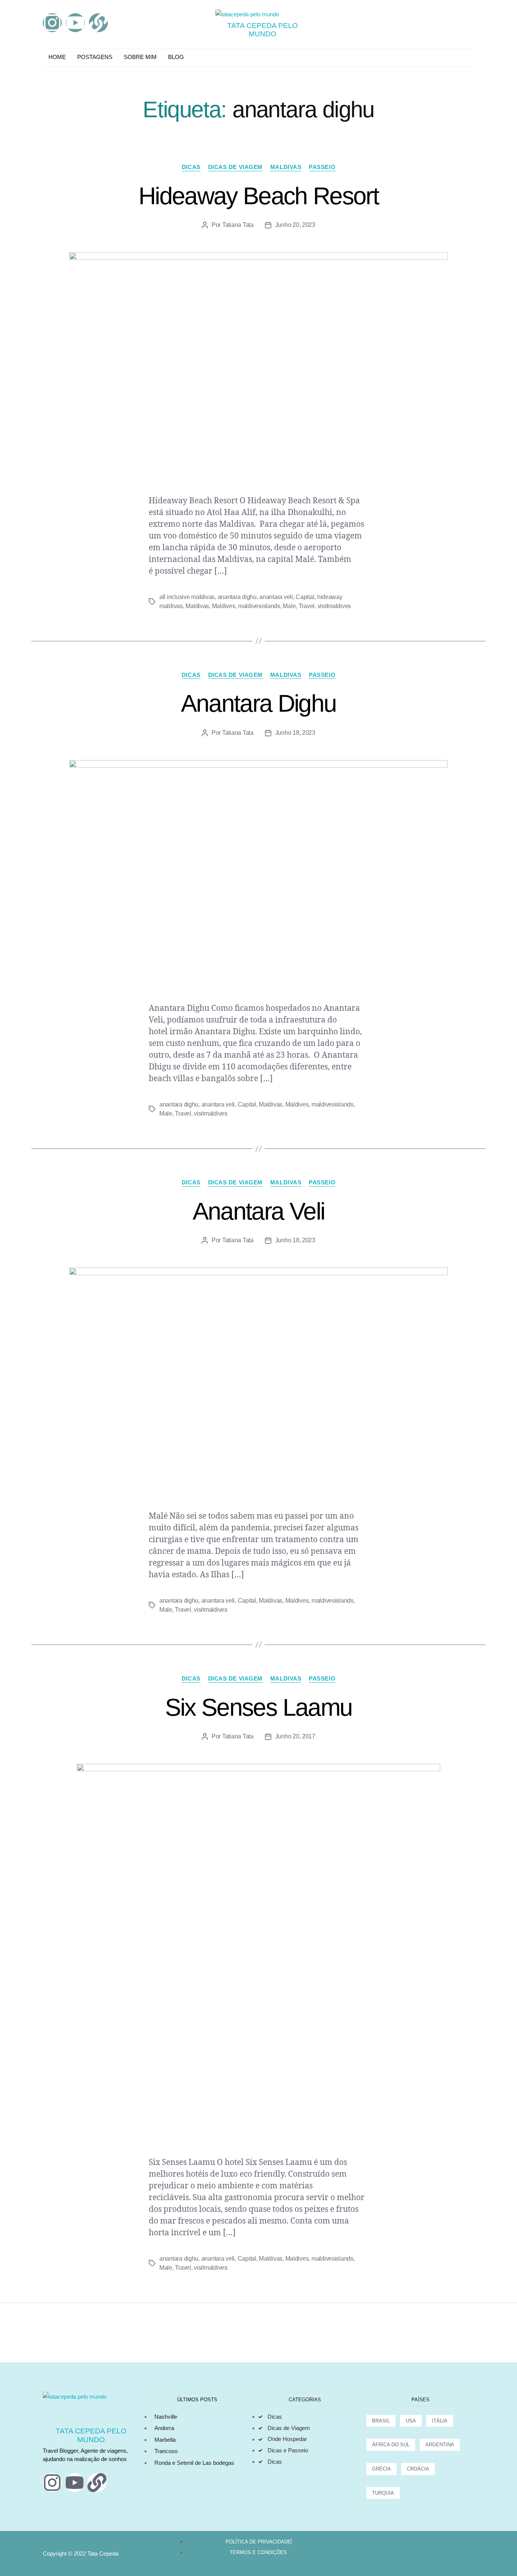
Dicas (191, 167)
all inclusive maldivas (187, 597)
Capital (305, 597)
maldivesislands (259, 606)
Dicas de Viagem (235, 167)
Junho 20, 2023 (295, 225)
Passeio (322, 167)
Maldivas (286, 167)
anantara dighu (237, 597)
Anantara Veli (258, 1211)
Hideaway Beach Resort (258, 196)
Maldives (224, 606)
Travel (307, 606)
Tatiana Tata (238, 225)
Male (289, 606)
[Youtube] (75, 23)
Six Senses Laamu (258, 1707)
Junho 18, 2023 (295, 733)
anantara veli (276, 597)
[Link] (98, 23)
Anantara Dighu (259, 703)
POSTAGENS (95, 57)
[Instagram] (52, 23)
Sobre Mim (140, 57)
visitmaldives (334, 606)
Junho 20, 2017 (295, 1736)
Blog (176, 57)
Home (57, 57)
